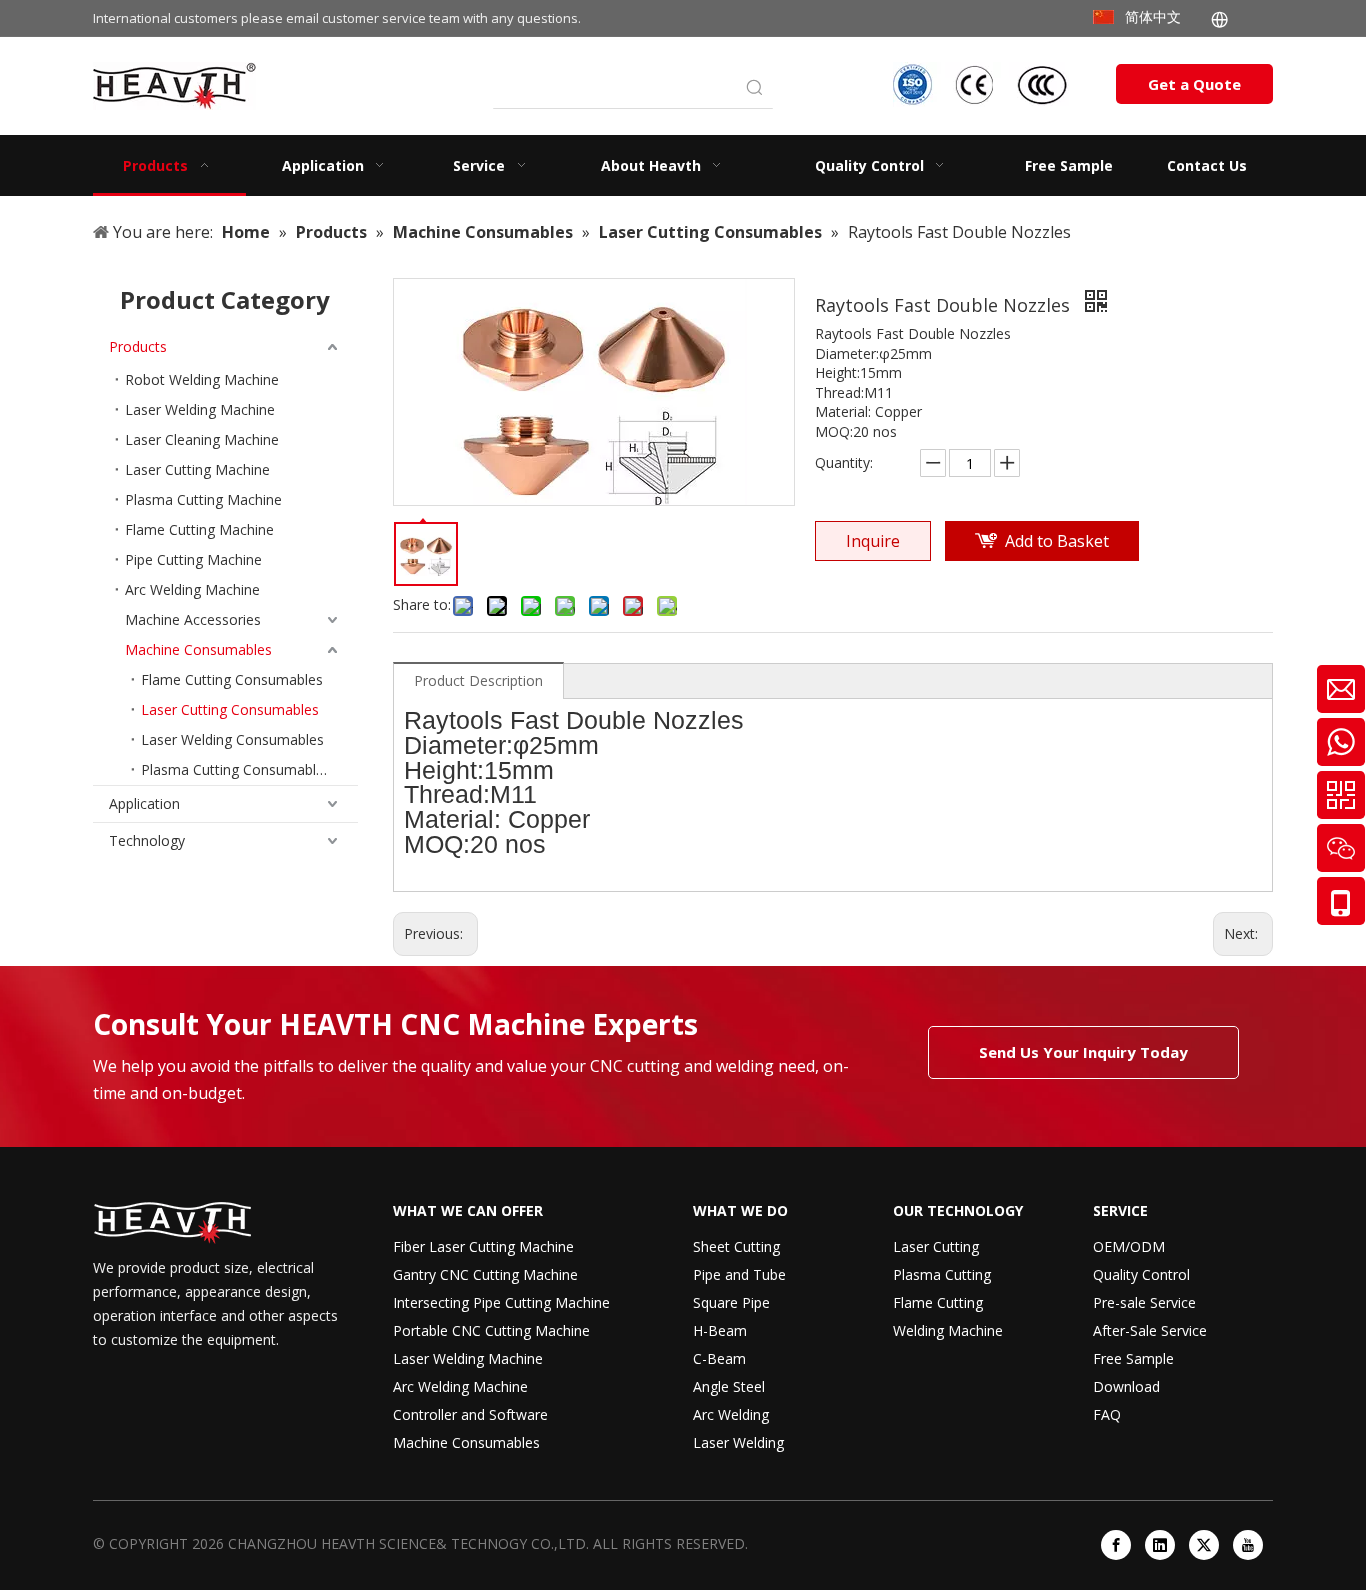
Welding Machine (948, 1330)
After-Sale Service (1150, 1330)
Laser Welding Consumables (232, 739)
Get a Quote (1194, 84)
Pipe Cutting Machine (193, 559)
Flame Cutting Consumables (232, 679)
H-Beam (720, 1330)
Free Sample (1133, 1358)
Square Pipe (731, 1302)
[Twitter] (1204, 1545)
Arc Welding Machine (192, 589)
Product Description (478, 680)
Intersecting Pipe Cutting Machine (501, 1302)
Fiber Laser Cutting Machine (483, 1246)
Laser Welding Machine (200, 409)
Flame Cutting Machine (199, 529)
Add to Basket (1057, 541)
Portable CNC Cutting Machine (491, 1330)
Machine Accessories (193, 619)
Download (1126, 1386)
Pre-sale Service (1144, 1302)
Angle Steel (729, 1386)
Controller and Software (470, 1414)
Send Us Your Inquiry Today (1083, 1052)
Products (138, 346)
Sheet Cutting (736, 1246)
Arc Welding (731, 1414)
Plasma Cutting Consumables (236, 769)
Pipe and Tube (739, 1274)
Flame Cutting (938, 1302)
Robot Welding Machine (202, 379)
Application (144, 803)
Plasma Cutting (942, 1274)
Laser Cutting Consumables (230, 709)
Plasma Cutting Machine (203, 499)
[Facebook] (1116, 1545)
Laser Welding (738, 1442)
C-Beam (719, 1358)
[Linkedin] (1160, 1545)
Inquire (873, 541)
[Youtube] (1248, 1545)
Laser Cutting (936, 1246)
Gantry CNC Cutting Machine (485, 1274)
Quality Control (1141, 1274)
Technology (147, 840)
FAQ (1107, 1414)
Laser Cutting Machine (197, 469)
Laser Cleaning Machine (202, 439)
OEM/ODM (1129, 1246)
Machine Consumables (198, 649)
